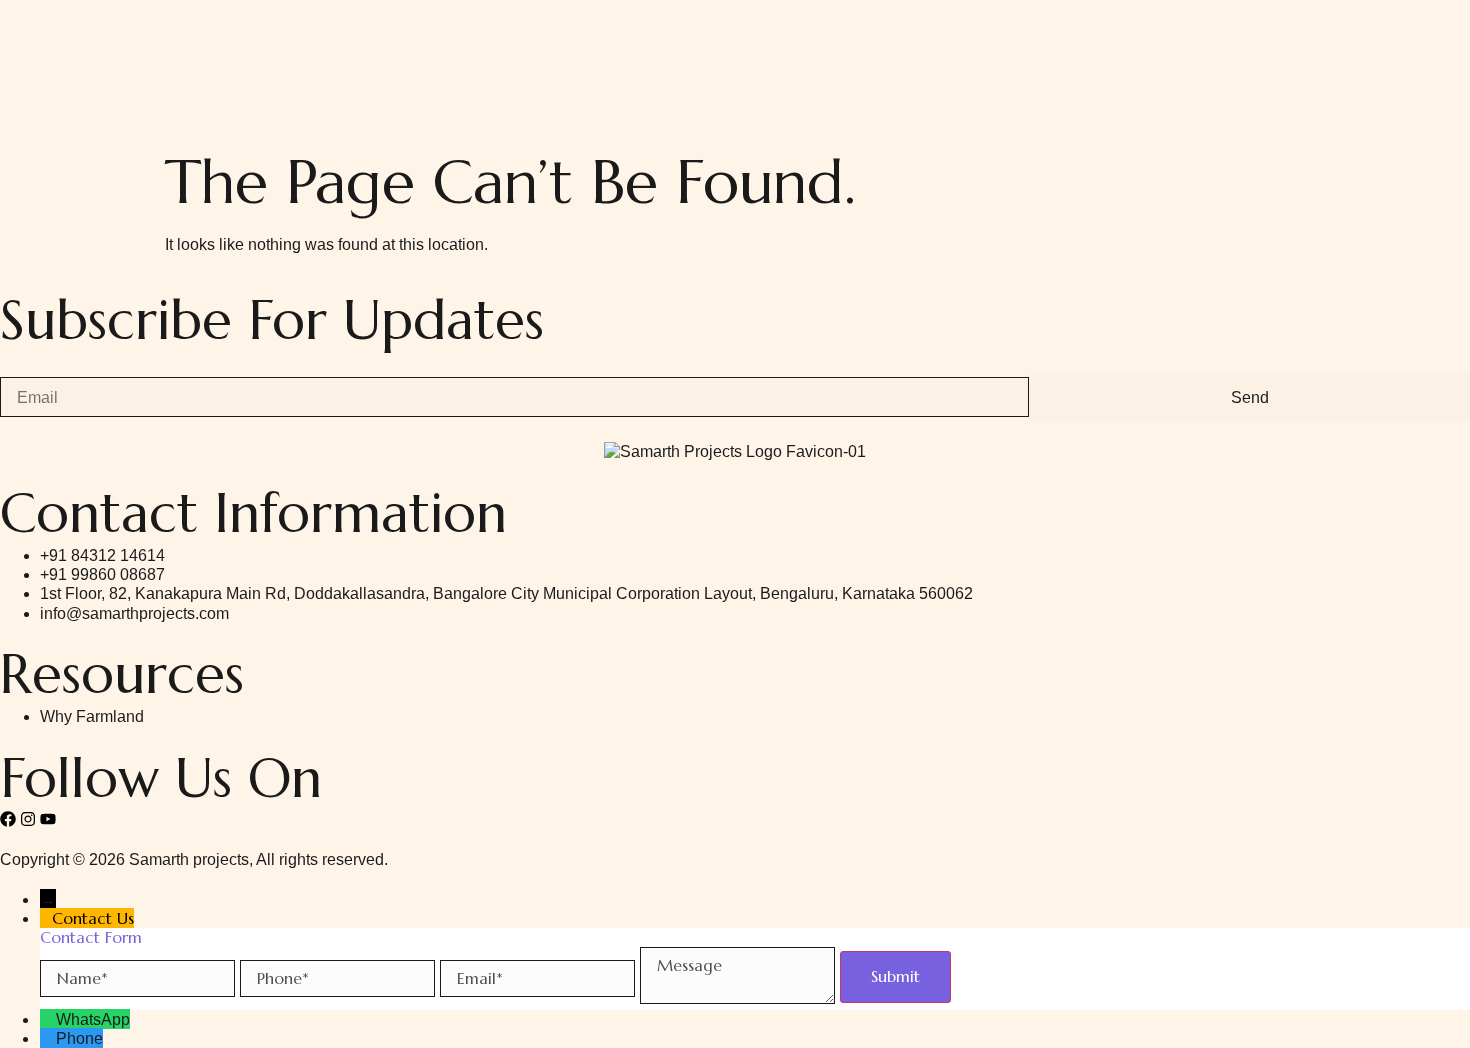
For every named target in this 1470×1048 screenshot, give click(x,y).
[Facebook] (8, 819)
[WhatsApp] (48, 1019)
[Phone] (48, 1038)
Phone (79, 1038)
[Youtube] (48, 819)
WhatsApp (93, 1019)
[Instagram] (28, 819)
